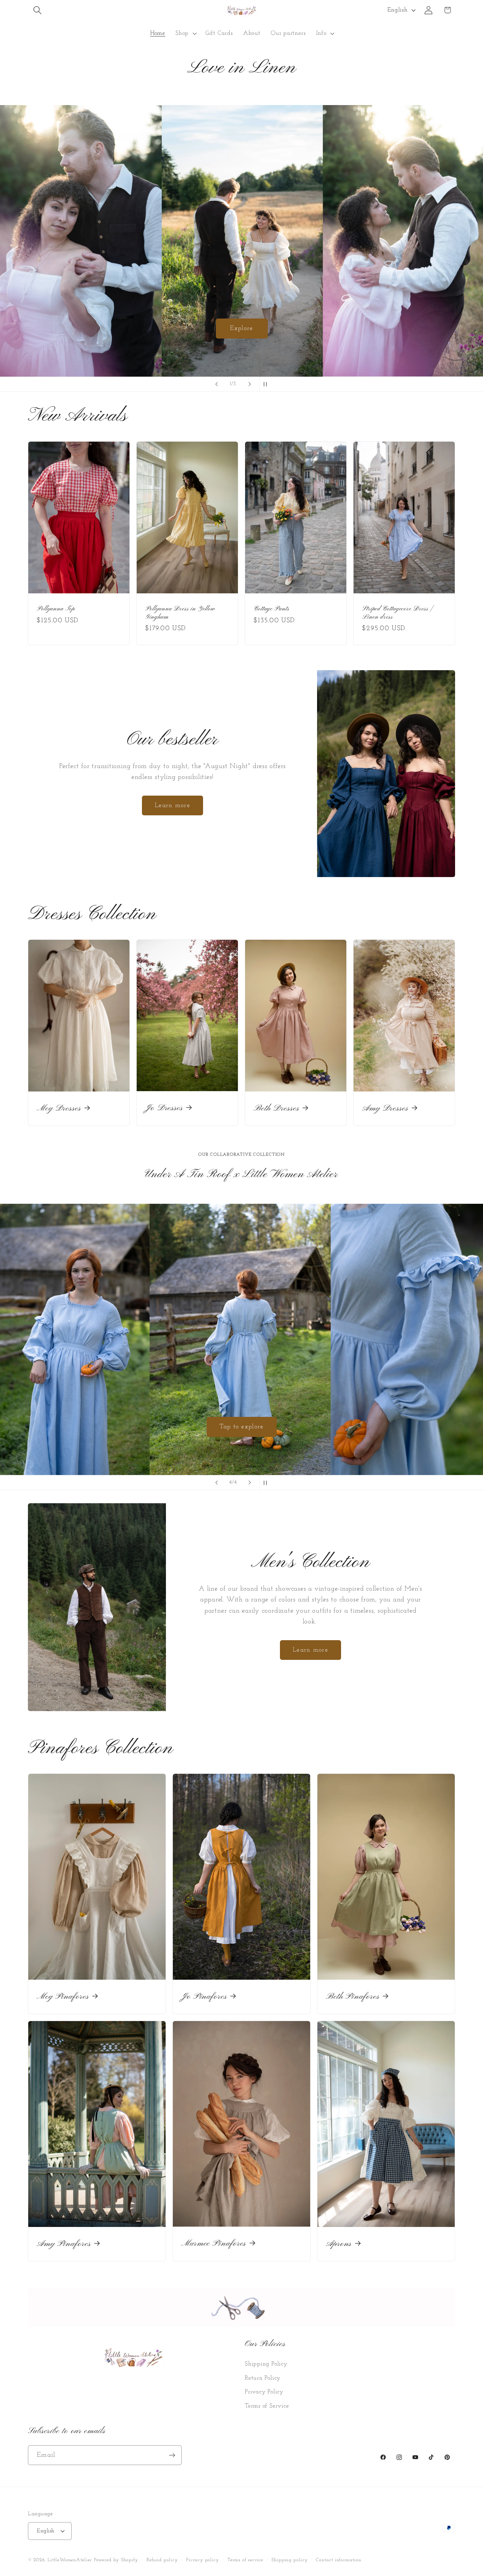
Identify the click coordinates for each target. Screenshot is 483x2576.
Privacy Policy (264, 2392)
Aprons (339, 2244)
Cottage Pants (272, 609)
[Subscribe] (172, 2455)
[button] (37, 10)
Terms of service (245, 2560)
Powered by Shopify (116, 2560)
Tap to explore (241, 1427)
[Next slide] (250, 384)
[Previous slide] (217, 384)
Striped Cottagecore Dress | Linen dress (397, 613)
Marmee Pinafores (214, 2244)
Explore (241, 328)
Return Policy (263, 2378)
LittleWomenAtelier (70, 2560)
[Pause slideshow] (266, 384)
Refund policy (162, 2560)
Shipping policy (290, 2560)
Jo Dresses (164, 1108)
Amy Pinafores (64, 2244)
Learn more (172, 805)
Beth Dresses (276, 1109)
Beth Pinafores (353, 1997)
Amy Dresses (385, 1109)
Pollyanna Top (56, 609)
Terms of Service (267, 2406)
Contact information (338, 2560)
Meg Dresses (59, 1109)
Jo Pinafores (204, 1997)
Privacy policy (203, 2560)
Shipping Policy (266, 2364)
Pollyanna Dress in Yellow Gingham (180, 613)
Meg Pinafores (63, 1997)
